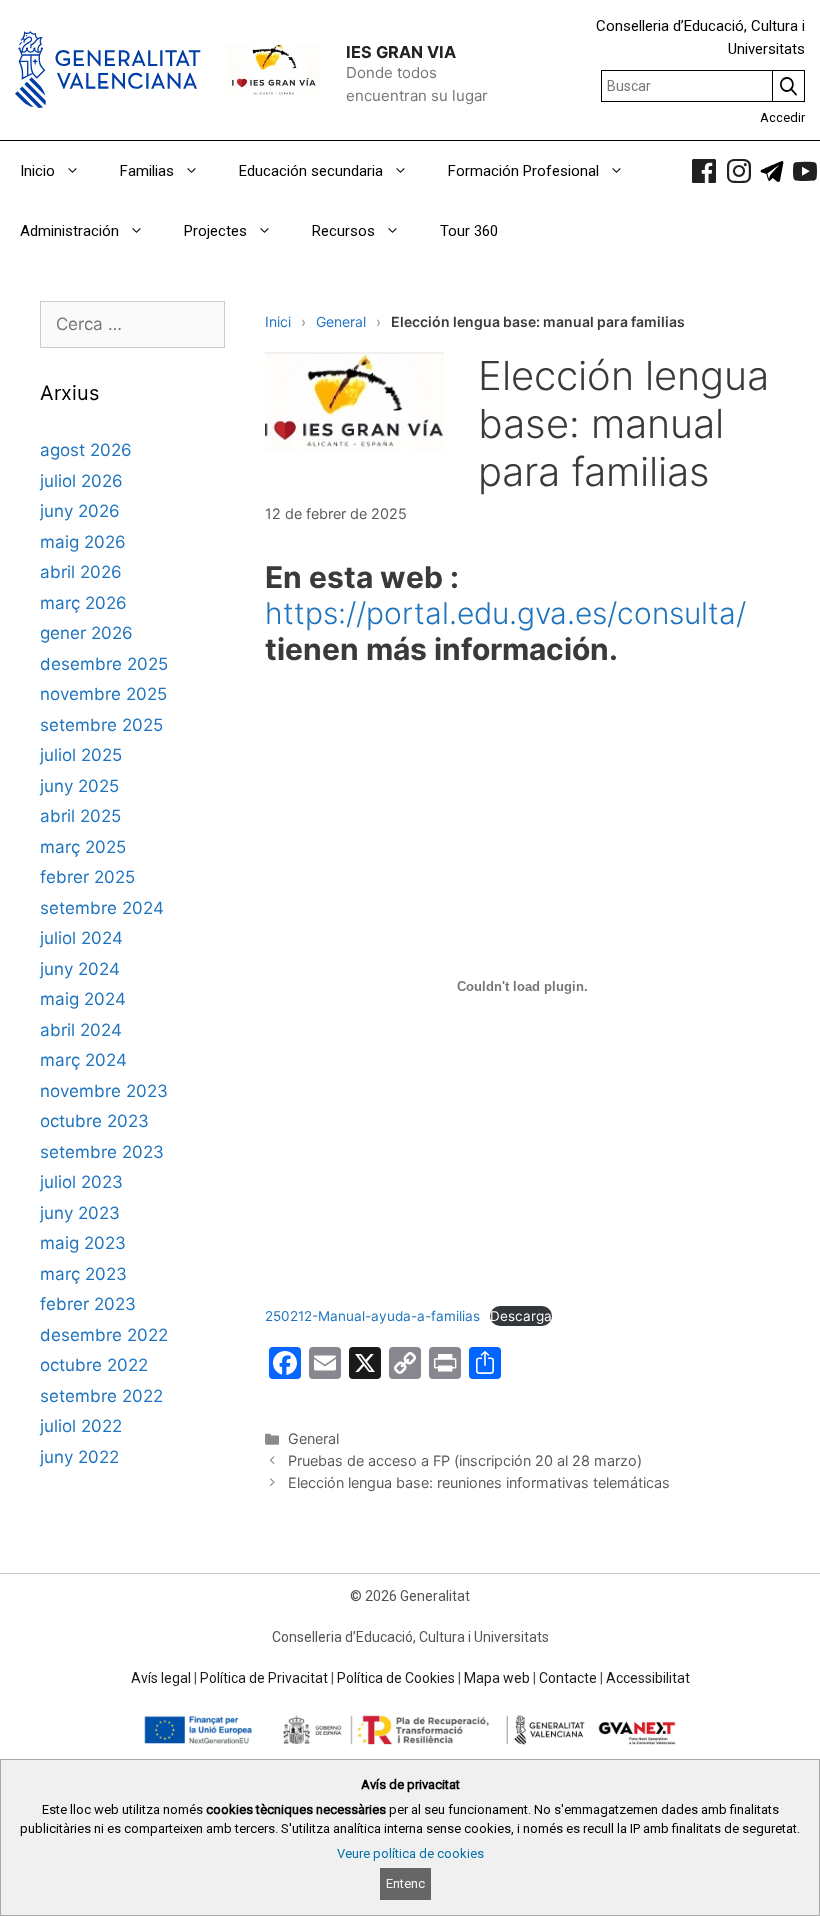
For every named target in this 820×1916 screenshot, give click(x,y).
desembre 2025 (104, 664)
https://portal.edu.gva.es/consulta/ (505, 613)
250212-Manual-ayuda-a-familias (372, 1316)
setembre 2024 (102, 908)
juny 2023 (80, 1213)
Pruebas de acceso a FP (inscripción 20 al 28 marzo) (465, 1460)
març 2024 (83, 1060)
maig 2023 (83, 1243)
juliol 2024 (81, 938)
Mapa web (497, 1678)
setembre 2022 (101, 1396)
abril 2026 (81, 572)
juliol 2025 (81, 755)
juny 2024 (80, 969)
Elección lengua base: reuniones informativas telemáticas (479, 1482)
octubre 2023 (94, 1121)
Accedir (782, 117)
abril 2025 (80, 816)
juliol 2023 (81, 1182)
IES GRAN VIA (401, 52)
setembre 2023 (102, 1152)
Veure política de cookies (410, 1853)
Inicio (37, 171)
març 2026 (83, 603)
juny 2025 (79, 786)
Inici (278, 321)
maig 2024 (83, 999)
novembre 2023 (104, 1091)
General (341, 321)
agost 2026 (86, 450)
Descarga (521, 1316)
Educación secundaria (311, 171)
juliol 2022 (81, 1426)
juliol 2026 (81, 481)
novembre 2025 (103, 694)
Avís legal (161, 1678)
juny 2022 (79, 1457)
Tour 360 (469, 231)
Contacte (568, 1678)
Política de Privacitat (264, 1678)
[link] (704, 171)
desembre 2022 (104, 1335)
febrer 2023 (88, 1304)
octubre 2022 (94, 1365)
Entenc (405, 1883)
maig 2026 (83, 542)
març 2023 (83, 1274)
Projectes (215, 231)
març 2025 (83, 847)
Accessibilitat (648, 1678)
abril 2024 (81, 1030)
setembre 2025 (101, 725)
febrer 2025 (87, 877)
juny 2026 (80, 511)
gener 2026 (86, 633)
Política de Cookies (396, 1678)
